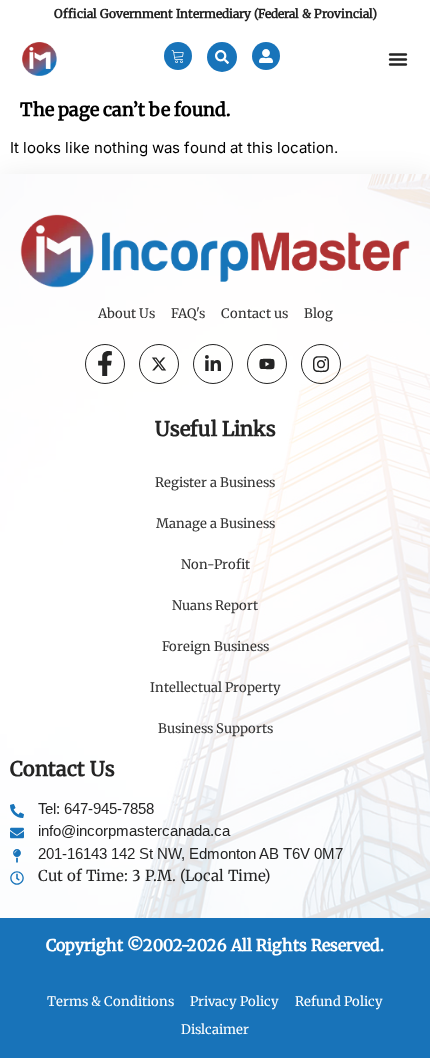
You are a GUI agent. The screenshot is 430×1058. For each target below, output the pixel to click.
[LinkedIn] (213, 364)
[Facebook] (105, 364)
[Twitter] (159, 364)
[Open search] (222, 57)
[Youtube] (267, 364)
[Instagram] (321, 364)
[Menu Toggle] (398, 59)
